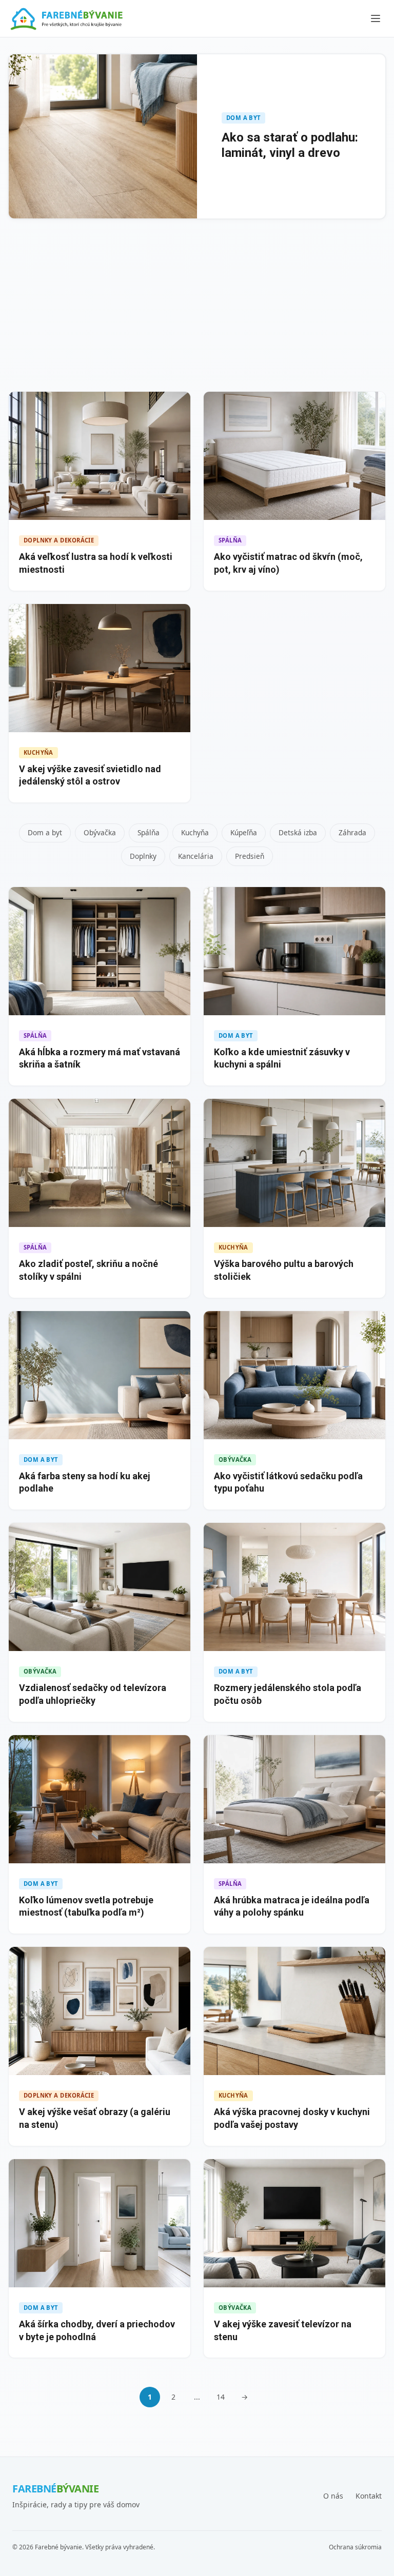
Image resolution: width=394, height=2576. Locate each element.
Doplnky (143, 856)
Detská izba (298, 832)
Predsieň (250, 856)
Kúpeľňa (244, 832)
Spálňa (149, 832)
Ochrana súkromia (355, 2547)
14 (221, 2397)
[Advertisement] (197, 307)
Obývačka (100, 832)
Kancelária (196, 856)
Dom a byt (45, 832)
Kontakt (369, 2496)
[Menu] (376, 18)
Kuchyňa (195, 832)
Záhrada (352, 832)
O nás (333, 2496)
